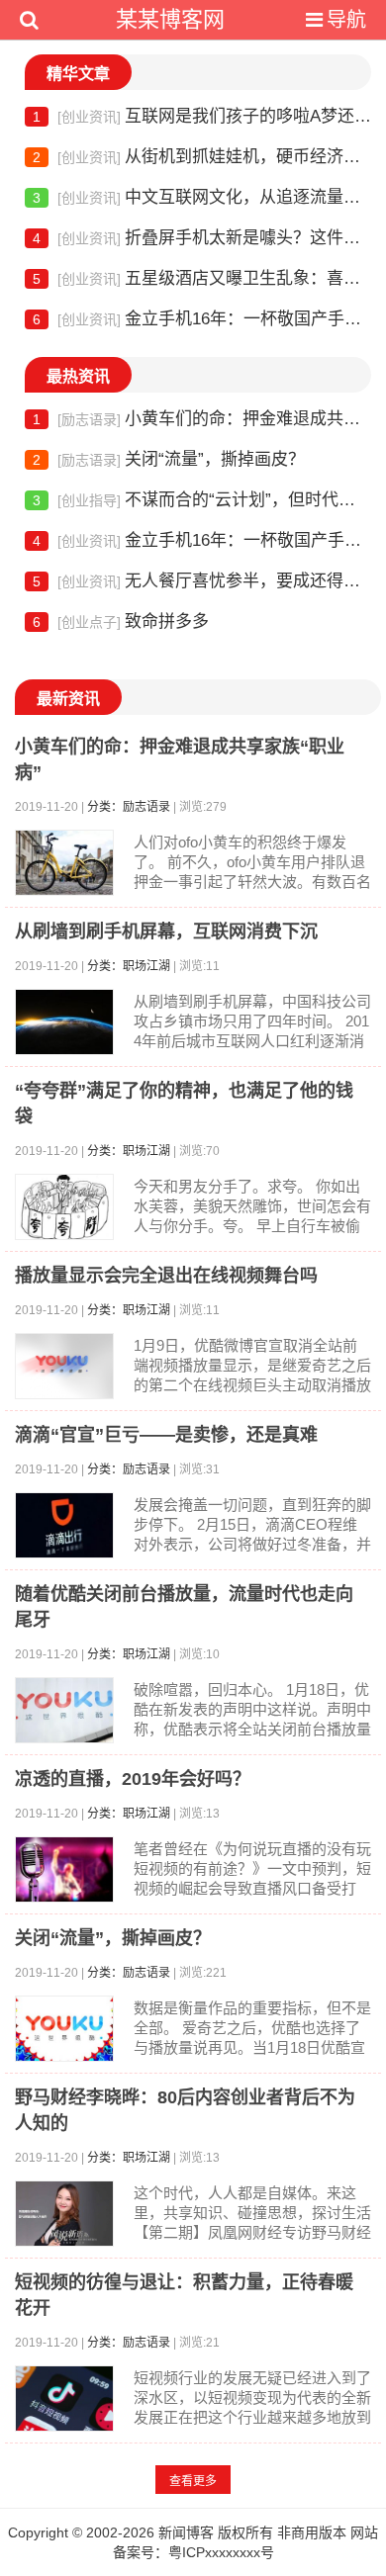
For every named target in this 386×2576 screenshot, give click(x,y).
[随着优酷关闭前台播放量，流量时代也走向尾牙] (64, 1710)
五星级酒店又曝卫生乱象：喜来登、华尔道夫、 (202, 278)
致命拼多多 (121, 622)
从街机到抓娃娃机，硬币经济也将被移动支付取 (202, 157)
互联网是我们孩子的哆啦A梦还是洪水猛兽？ (202, 116)
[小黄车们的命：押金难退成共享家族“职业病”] (64, 863)
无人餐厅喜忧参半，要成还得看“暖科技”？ (202, 581)
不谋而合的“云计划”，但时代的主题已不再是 (202, 500)
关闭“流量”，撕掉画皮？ (169, 459)
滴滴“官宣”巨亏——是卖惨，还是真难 (166, 1435)
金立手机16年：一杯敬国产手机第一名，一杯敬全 (202, 319)
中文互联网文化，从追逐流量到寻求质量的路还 (202, 197)
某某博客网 (170, 19)
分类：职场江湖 (129, 966)
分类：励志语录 (129, 807)
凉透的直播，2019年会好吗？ (133, 1779)
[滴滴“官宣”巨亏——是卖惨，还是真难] (64, 1525)
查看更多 (193, 2481)
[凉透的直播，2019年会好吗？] (64, 1869)
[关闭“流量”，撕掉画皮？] (64, 2029)
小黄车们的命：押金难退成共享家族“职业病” (202, 419)
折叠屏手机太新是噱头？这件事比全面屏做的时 (202, 238)
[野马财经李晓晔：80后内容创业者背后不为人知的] (64, 2214)
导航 (346, 20)
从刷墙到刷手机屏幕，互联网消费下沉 (166, 932)
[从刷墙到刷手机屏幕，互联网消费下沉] (64, 1022)
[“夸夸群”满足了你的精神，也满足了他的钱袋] (64, 1207)
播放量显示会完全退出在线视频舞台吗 (166, 1276)
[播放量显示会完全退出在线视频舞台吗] (64, 1366)
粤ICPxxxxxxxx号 (221, 2552)
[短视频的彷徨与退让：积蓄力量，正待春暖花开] (64, 2398)
